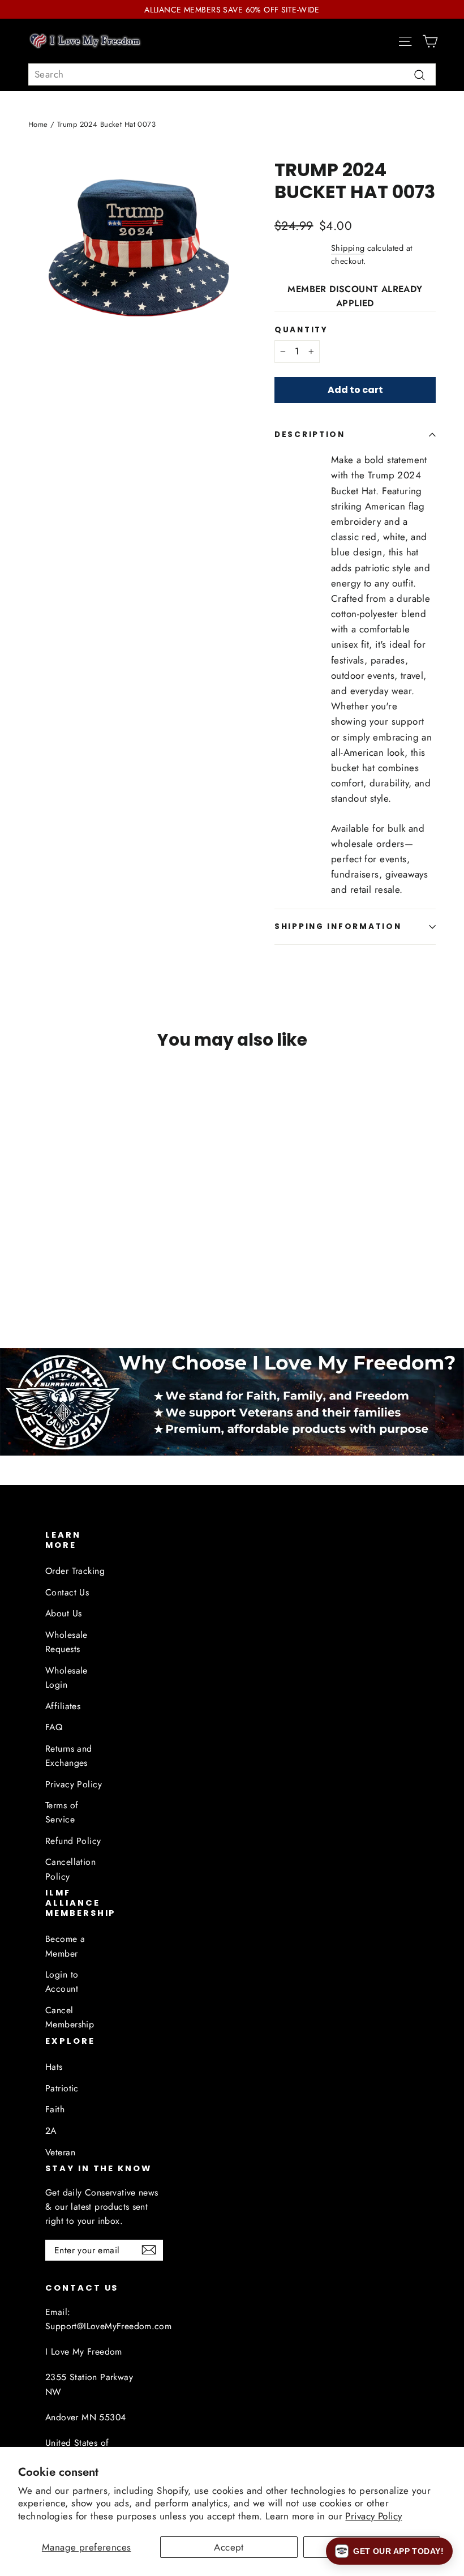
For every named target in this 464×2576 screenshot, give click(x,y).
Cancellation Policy (70, 1869)
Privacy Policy (373, 2516)
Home (38, 124)
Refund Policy (73, 1841)
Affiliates (63, 1706)
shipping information (338, 927)
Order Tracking (75, 1571)
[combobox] (232, 74)
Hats (54, 2067)
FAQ (54, 1727)
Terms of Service (62, 1812)
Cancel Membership (70, 2017)
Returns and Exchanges (69, 1756)
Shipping (348, 248)
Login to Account (62, 1982)
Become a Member (65, 1946)
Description (310, 435)
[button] (389, 2551)
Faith (55, 2109)
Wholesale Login (66, 1678)
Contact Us (67, 1592)
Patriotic (62, 2088)
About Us (63, 1613)
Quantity (301, 330)
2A (51, 2131)
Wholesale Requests (66, 1642)
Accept (229, 2547)
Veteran (60, 2152)
